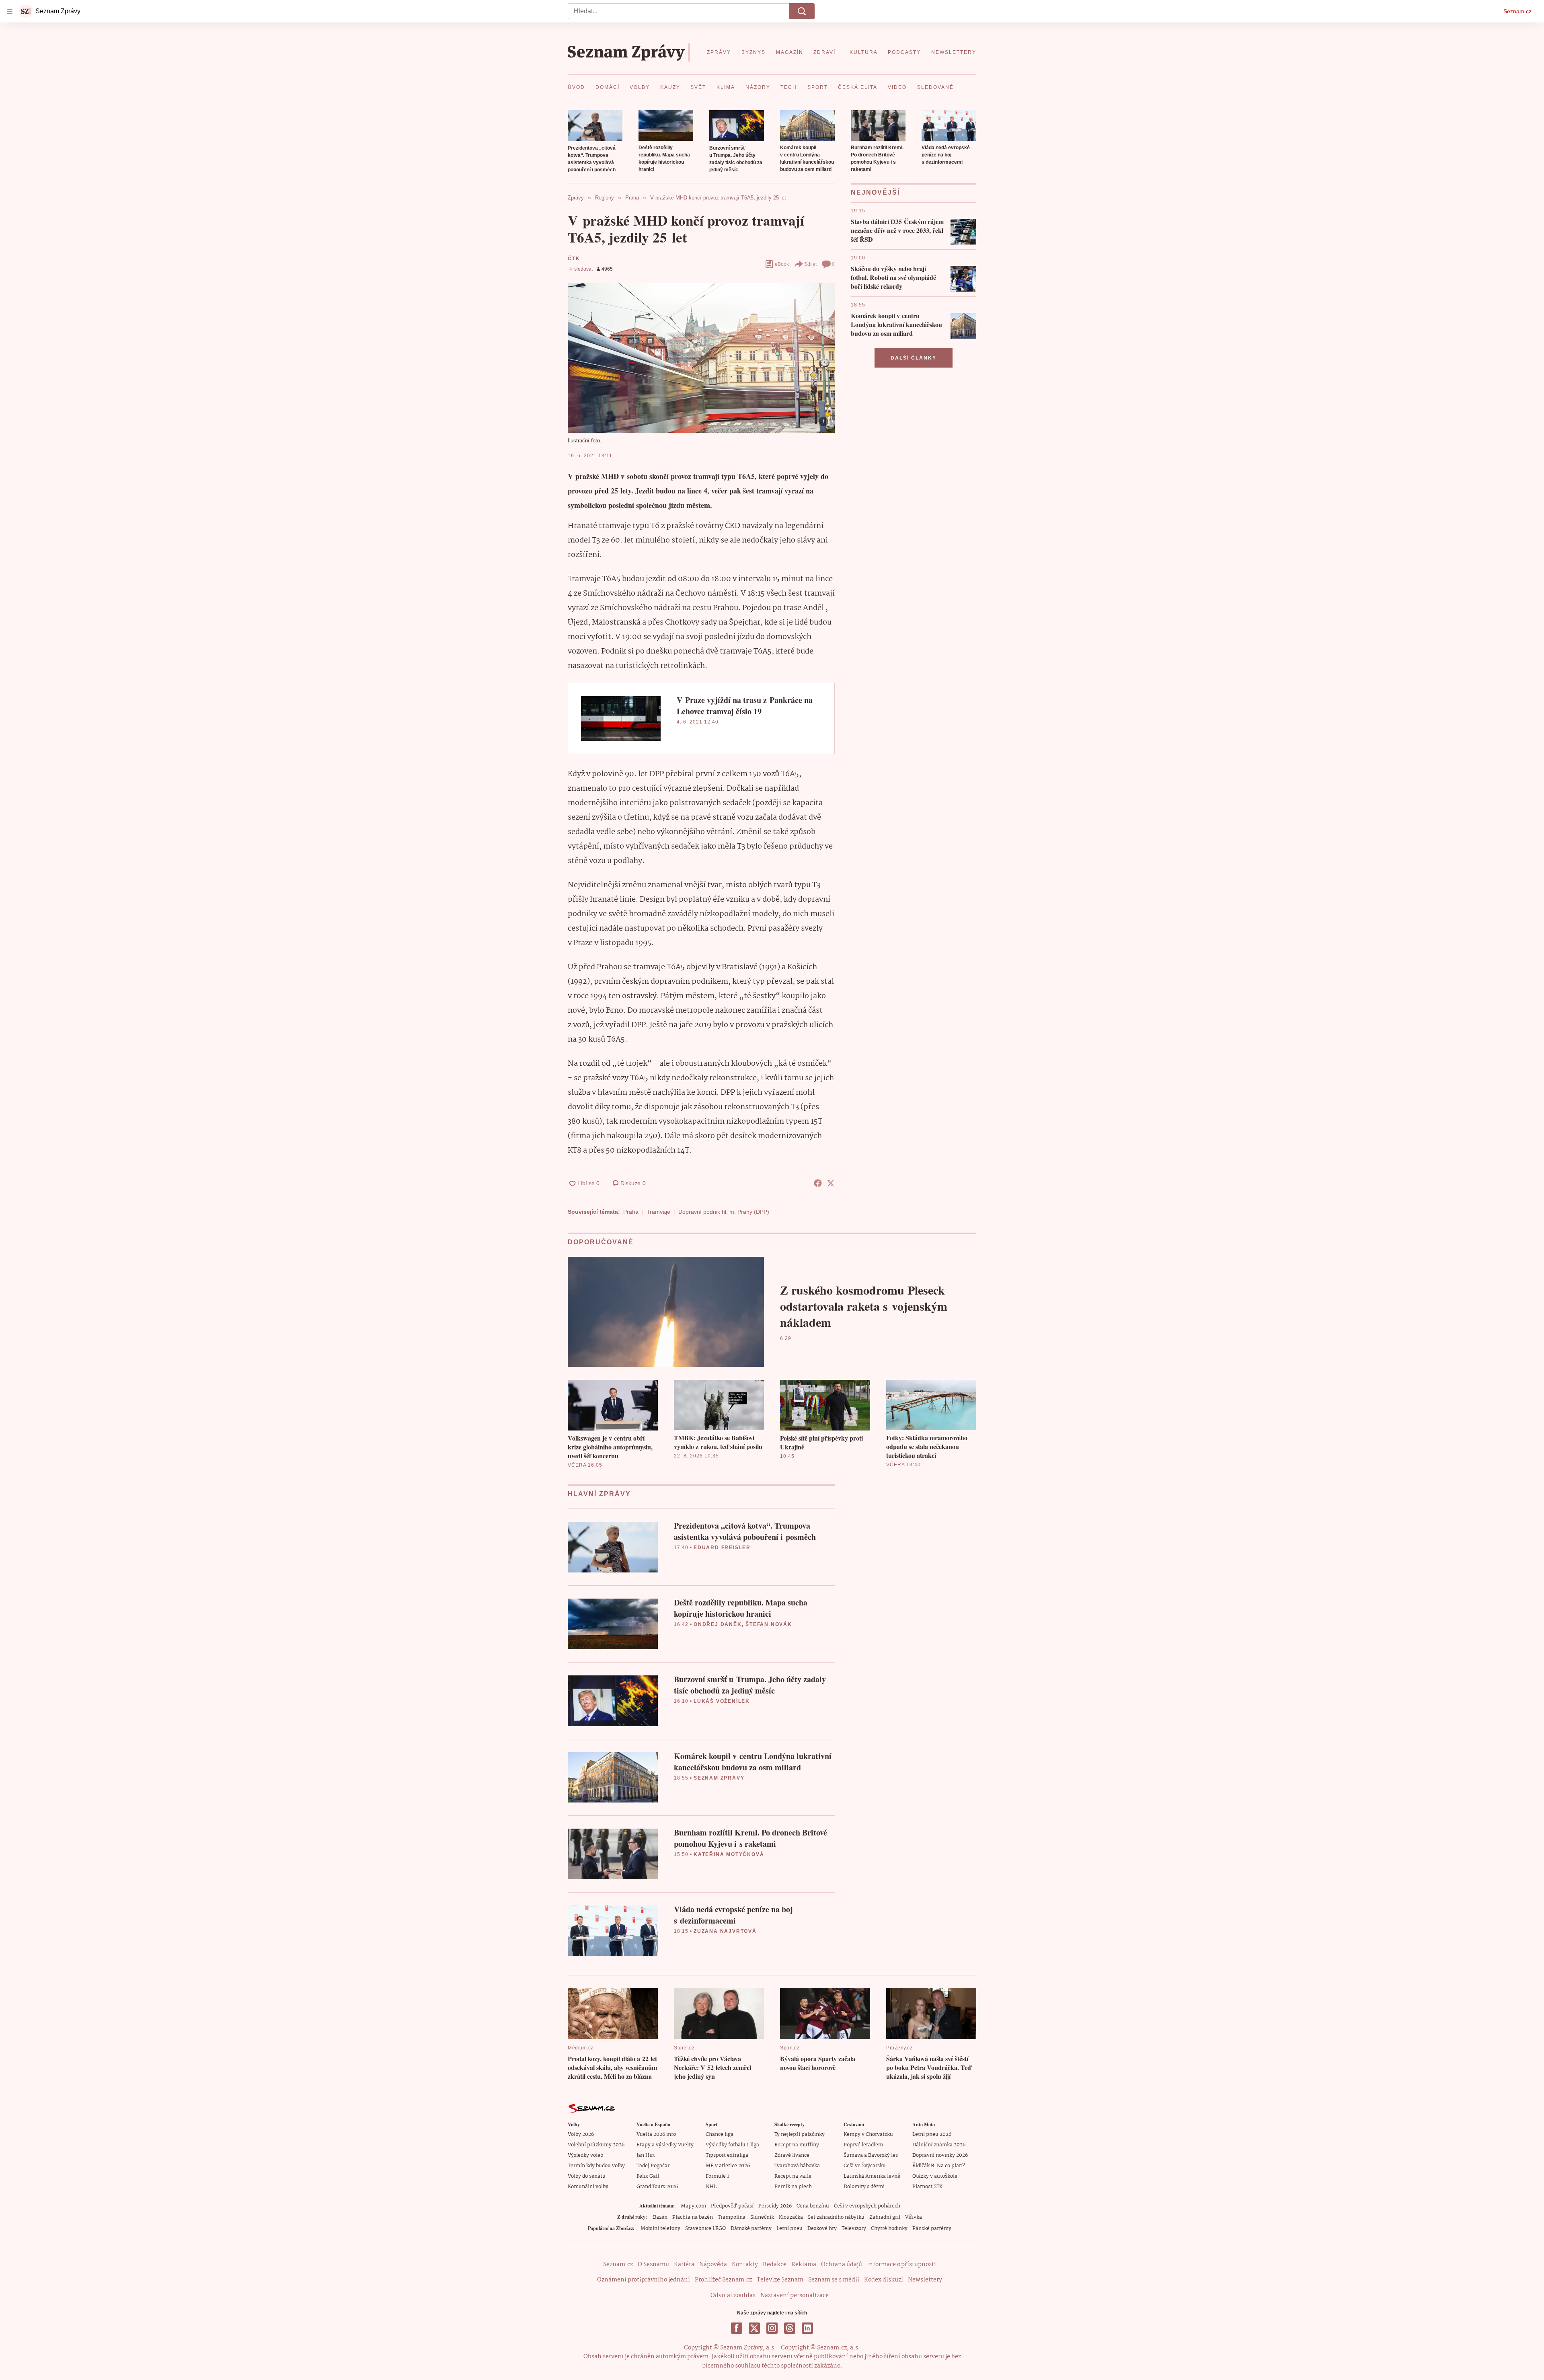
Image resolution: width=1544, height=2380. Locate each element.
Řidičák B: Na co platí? (939, 2166)
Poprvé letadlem (863, 2145)
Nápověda (713, 2265)
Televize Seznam (780, 2280)
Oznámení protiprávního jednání (644, 2280)
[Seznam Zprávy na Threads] (790, 2328)
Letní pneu (789, 2229)
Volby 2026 (581, 2134)
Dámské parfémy (751, 2229)
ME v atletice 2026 (728, 2166)
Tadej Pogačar (653, 2166)
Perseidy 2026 (775, 2206)
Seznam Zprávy (719, 1778)
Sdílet (810, 264)
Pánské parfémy (932, 2229)
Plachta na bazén (693, 2217)
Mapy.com (693, 2206)
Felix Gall (648, 2176)
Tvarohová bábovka (797, 2166)
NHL (711, 2187)
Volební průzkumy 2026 (596, 2145)
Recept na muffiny (797, 2145)
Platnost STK (927, 2187)
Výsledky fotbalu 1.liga (732, 2145)
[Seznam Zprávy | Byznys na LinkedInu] (807, 2328)
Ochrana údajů (842, 2265)
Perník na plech (793, 2187)
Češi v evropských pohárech (867, 2206)
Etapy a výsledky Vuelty (665, 2145)
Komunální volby (588, 2187)
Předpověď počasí (732, 2206)
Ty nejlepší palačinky (800, 2134)
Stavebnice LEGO (705, 2229)
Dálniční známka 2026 (939, 2145)
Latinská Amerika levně (872, 2176)
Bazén (660, 2217)
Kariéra (684, 2265)
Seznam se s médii (834, 2280)
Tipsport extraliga (727, 2155)
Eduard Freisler (722, 1548)
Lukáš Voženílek (722, 1701)
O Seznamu (653, 2265)
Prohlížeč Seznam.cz (723, 2280)
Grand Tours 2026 (657, 2187)
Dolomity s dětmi (864, 2187)
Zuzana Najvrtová (725, 1931)
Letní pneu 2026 (932, 2134)
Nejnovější (875, 192)
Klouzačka (791, 2217)
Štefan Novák (769, 1624)
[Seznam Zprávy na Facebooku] (737, 2328)
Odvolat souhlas (733, 2296)
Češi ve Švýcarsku (865, 2166)
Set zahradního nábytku (836, 2217)
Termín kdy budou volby (596, 2166)
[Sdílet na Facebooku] (818, 1183)
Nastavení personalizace (795, 2296)
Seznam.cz (1517, 11)
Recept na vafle (793, 2176)
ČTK (574, 259)
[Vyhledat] (802, 11)
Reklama (804, 2265)
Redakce (775, 2265)
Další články (914, 358)
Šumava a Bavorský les (871, 2155)
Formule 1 (717, 2176)
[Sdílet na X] (831, 1183)
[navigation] (10, 11)
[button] (595, 126)
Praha (631, 1212)
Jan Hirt (646, 2155)
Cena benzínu (813, 2206)
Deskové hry (822, 2229)
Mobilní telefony (660, 2229)
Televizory (854, 2229)
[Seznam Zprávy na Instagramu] (772, 2328)
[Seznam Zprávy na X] (754, 2328)
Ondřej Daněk (718, 1624)
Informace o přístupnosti (901, 2265)
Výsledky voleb (585, 2155)
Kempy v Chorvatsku (868, 2134)
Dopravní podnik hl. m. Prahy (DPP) (724, 1212)
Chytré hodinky (889, 2229)
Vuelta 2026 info (656, 2134)
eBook (782, 264)
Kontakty (745, 2265)
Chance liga (720, 2134)
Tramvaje (658, 1212)
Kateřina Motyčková (729, 1854)
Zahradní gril (885, 2217)
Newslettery (925, 2280)
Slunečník (762, 2217)
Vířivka (914, 2217)
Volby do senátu (587, 2176)
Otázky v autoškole (935, 2176)
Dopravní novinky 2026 (940, 2155)
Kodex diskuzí (884, 2280)
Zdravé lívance (792, 2155)
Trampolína (732, 2217)
